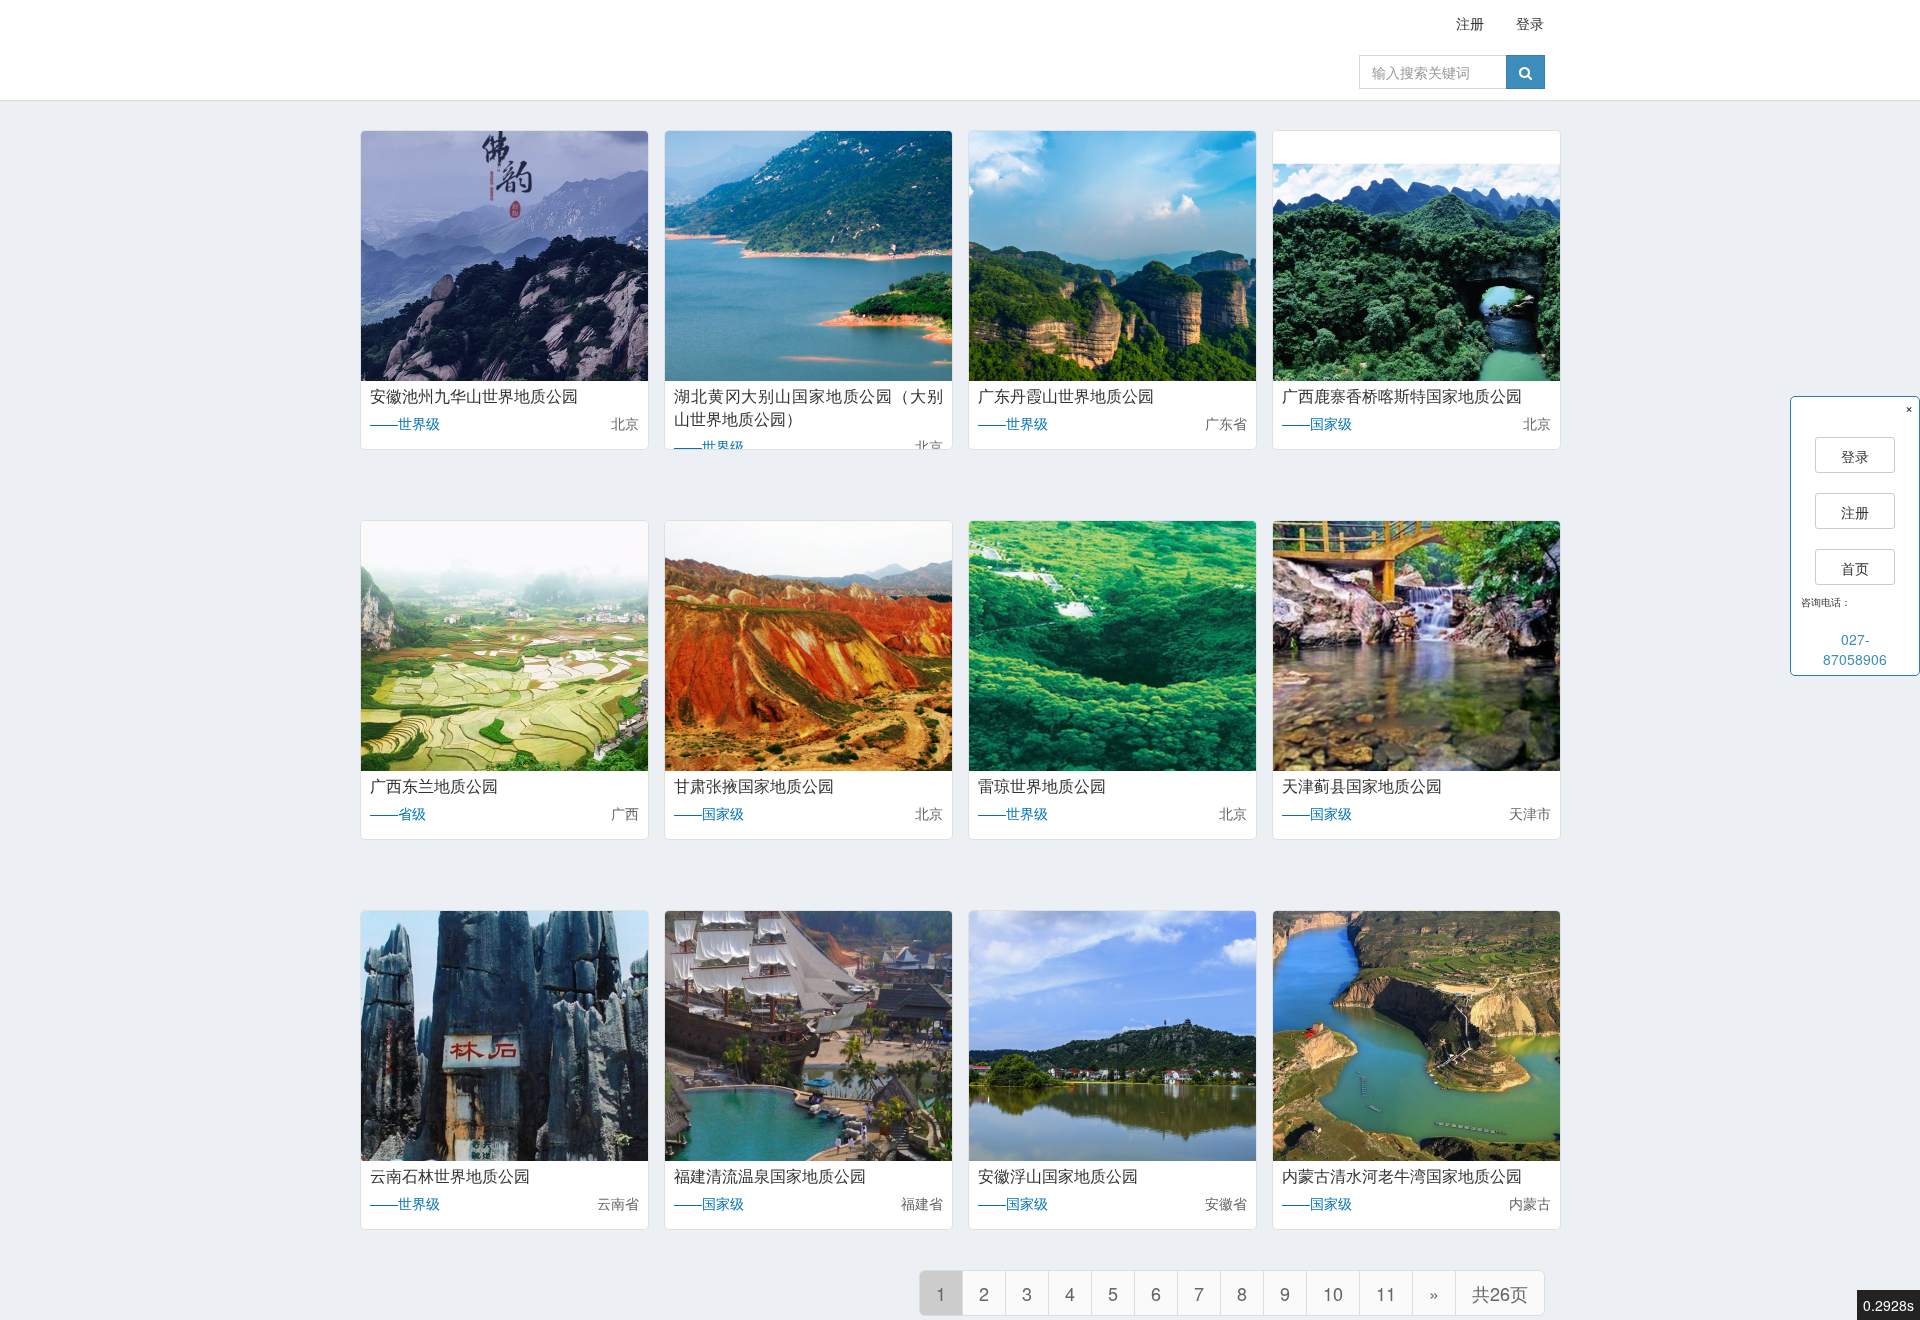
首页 (1855, 568)
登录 (1530, 23)
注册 (1470, 23)
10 (1333, 1293)
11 (1386, 1293)
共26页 (1500, 1293)
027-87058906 (1855, 649)
